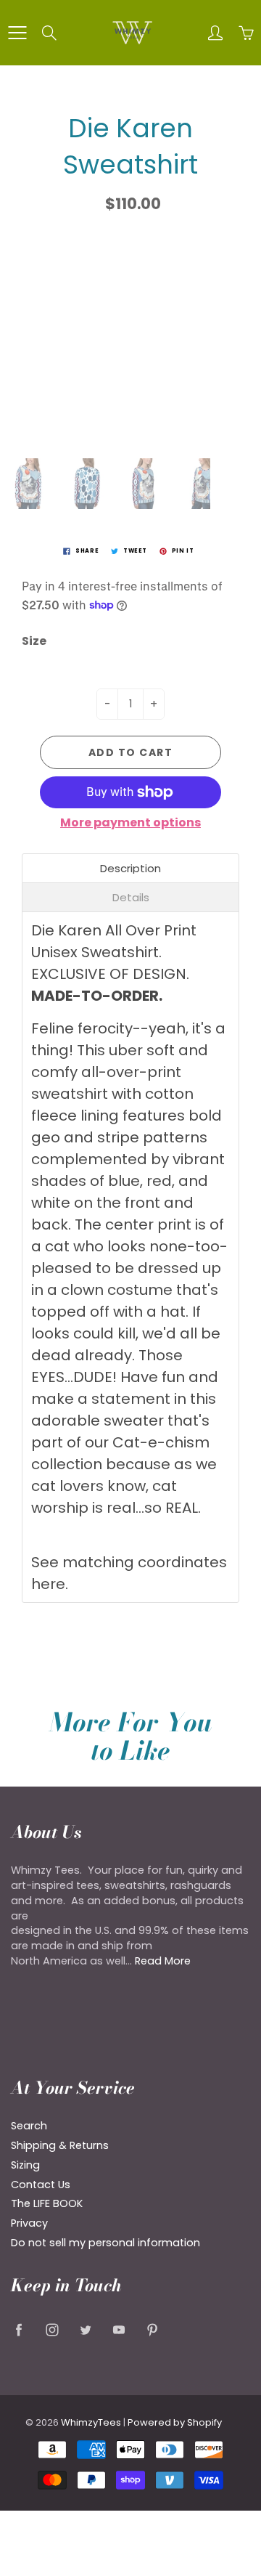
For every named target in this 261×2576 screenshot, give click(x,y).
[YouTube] (119, 2329)
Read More (163, 1961)
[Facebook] (18, 2329)
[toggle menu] (17, 33)
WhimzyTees (91, 2422)
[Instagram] (52, 2329)
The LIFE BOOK (47, 2203)
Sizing (25, 2165)
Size (34, 641)
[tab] (130, 868)
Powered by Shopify (175, 2422)
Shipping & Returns (60, 2145)
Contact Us (41, 2185)
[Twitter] (85, 2329)
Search (29, 2126)
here (48, 1584)
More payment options (130, 823)
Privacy (29, 2223)
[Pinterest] (152, 2329)
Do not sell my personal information (105, 2243)
